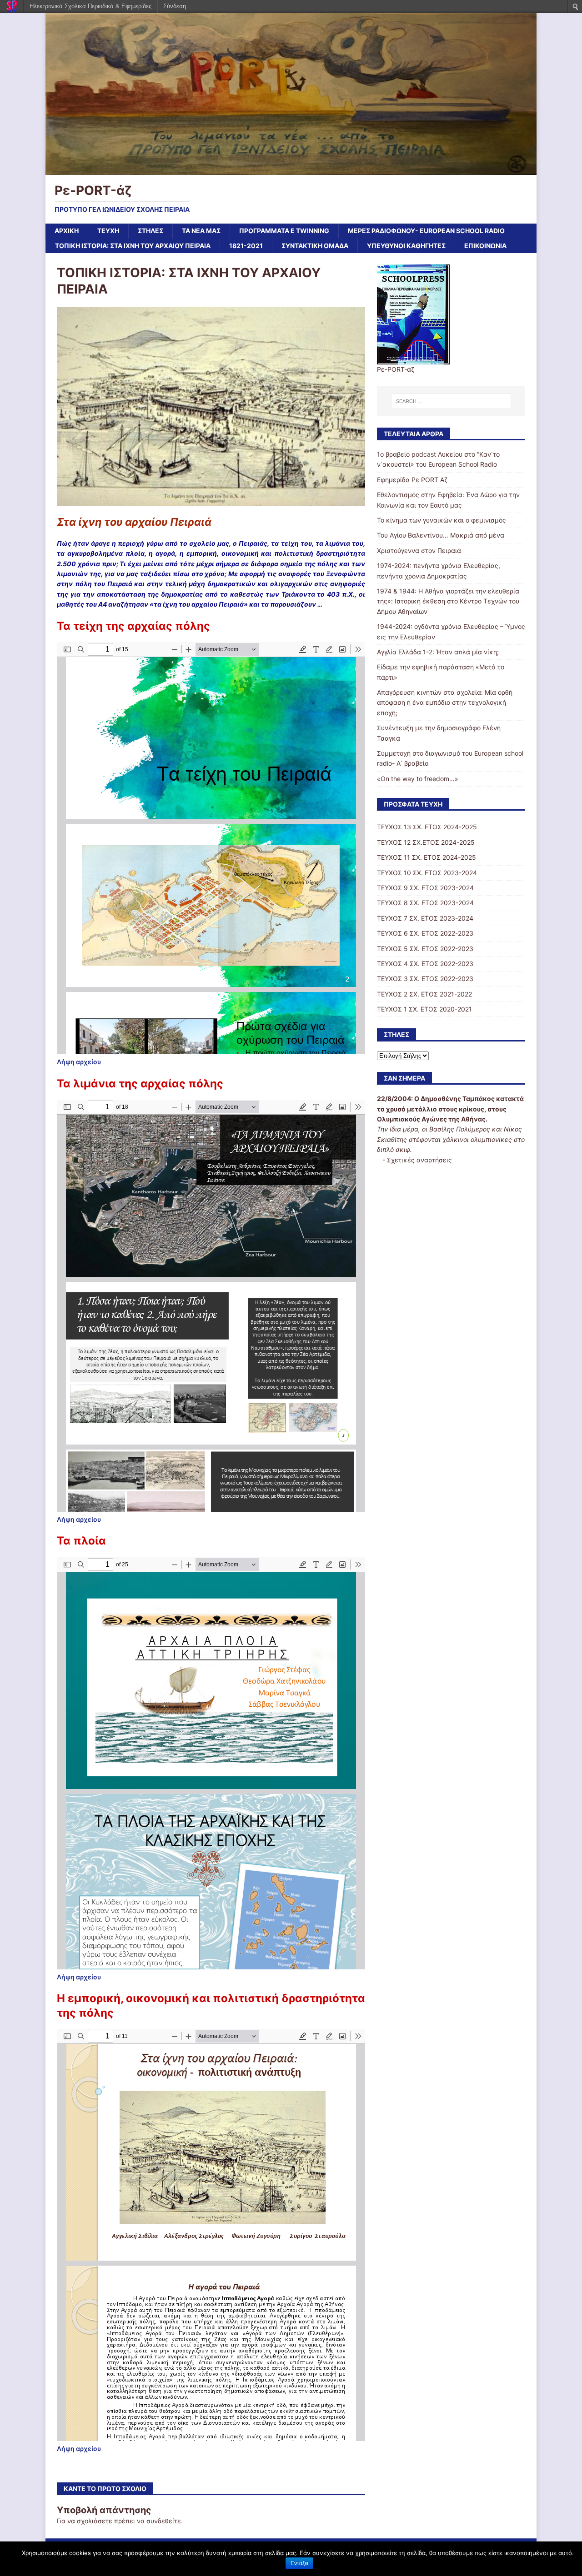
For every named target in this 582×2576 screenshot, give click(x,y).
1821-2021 (246, 246)
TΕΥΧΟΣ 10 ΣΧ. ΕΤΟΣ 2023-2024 (427, 873)
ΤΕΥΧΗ (108, 231)
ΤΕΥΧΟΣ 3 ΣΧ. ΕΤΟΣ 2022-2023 (425, 979)
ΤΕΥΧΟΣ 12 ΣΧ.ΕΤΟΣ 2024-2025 (426, 842)
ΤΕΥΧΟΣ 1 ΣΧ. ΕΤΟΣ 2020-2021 (424, 1009)
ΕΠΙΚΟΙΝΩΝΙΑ (485, 246)
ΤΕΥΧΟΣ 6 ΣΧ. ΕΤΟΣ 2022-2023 (425, 933)
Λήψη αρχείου (79, 1062)
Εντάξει (299, 2563)
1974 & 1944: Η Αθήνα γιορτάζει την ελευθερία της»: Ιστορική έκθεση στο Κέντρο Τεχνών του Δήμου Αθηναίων (448, 601)
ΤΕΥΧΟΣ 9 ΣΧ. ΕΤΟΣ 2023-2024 (425, 888)
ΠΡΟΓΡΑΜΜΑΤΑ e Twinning (284, 231)
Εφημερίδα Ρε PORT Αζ (412, 480)
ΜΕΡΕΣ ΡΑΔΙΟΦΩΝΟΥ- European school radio (426, 231)
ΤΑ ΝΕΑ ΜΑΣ (201, 231)
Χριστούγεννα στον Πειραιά (419, 551)
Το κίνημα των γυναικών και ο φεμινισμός (442, 520)
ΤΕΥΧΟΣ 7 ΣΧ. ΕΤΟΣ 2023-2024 (425, 918)
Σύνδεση (175, 6)
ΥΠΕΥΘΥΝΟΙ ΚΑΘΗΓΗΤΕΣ (406, 246)
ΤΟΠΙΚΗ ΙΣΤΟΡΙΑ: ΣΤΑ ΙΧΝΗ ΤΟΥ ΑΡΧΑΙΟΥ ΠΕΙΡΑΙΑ (133, 246)
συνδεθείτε (164, 2521)
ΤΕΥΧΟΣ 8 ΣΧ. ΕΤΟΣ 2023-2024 (425, 903)
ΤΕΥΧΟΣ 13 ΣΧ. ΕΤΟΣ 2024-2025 (427, 827)
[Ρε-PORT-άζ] (291, 169)
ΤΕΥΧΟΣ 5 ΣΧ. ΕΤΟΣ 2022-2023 (425, 949)
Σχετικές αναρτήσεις (419, 1160)
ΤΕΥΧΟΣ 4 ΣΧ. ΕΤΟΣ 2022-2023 (425, 964)
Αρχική (67, 231)
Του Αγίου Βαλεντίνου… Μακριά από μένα (441, 535)
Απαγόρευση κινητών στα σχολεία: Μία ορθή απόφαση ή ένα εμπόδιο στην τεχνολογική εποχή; (445, 703)
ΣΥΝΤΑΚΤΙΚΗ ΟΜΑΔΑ (315, 246)
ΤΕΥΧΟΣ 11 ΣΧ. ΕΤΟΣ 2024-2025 (426, 857)
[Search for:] (451, 401)
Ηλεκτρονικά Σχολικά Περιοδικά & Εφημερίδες (90, 6)
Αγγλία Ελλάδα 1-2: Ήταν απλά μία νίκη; (438, 652)
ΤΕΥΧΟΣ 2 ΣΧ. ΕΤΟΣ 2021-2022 (424, 994)
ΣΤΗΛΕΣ (151, 231)
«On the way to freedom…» (418, 779)
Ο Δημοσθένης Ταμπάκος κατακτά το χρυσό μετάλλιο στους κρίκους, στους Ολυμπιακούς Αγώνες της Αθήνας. (450, 1109)
